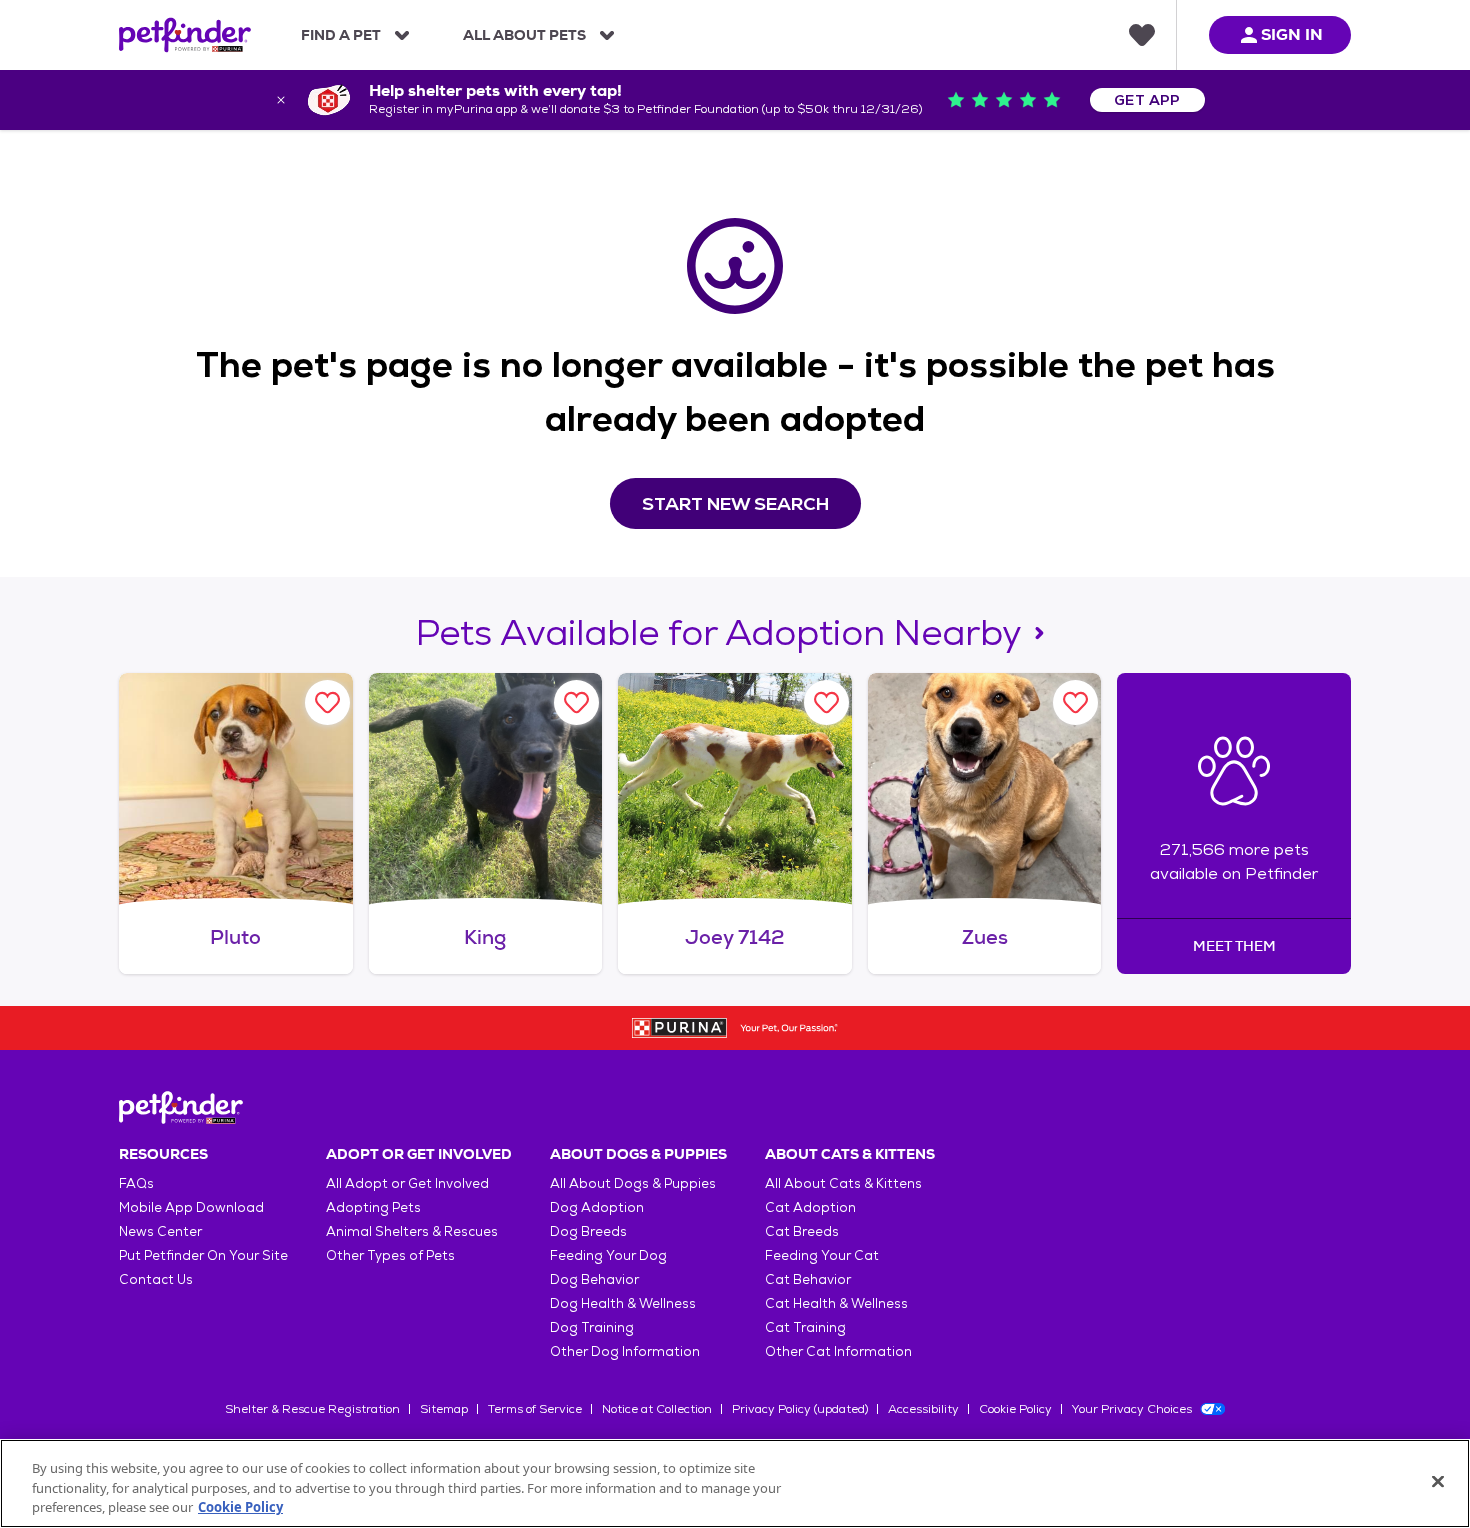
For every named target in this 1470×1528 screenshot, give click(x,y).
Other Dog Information (625, 1351)
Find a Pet (341, 35)
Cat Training (805, 1327)
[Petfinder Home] (185, 35)
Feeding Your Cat (822, 1255)
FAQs (136, 1183)
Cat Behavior (808, 1279)
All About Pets (524, 35)
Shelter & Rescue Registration (312, 1409)
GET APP (1147, 100)
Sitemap (444, 1409)
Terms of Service (535, 1409)
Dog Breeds (588, 1231)
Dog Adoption (597, 1207)
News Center (160, 1231)
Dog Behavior (594, 1279)
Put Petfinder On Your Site (203, 1255)
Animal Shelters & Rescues (412, 1231)
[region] (735, 1483)
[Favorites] (1142, 35)
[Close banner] (281, 100)
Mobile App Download (191, 1207)
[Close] (1438, 1481)
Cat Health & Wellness (836, 1303)
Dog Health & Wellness (623, 1303)
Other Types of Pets (390, 1255)
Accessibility (923, 1409)
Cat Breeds (802, 1231)
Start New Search (735, 503)
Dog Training (592, 1327)
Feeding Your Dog (608, 1255)
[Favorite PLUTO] (327, 702)
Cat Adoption (810, 1207)
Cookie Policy (1015, 1409)
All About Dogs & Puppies (633, 1183)
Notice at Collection (657, 1409)
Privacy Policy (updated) (800, 1409)
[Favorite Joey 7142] (826, 702)
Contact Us (156, 1279)
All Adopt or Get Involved (407, 1183)
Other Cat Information (838, 1351)
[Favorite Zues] (1075, 702)
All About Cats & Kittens (843, 1183)
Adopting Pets (373, 1207)
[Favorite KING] (576, 702)
